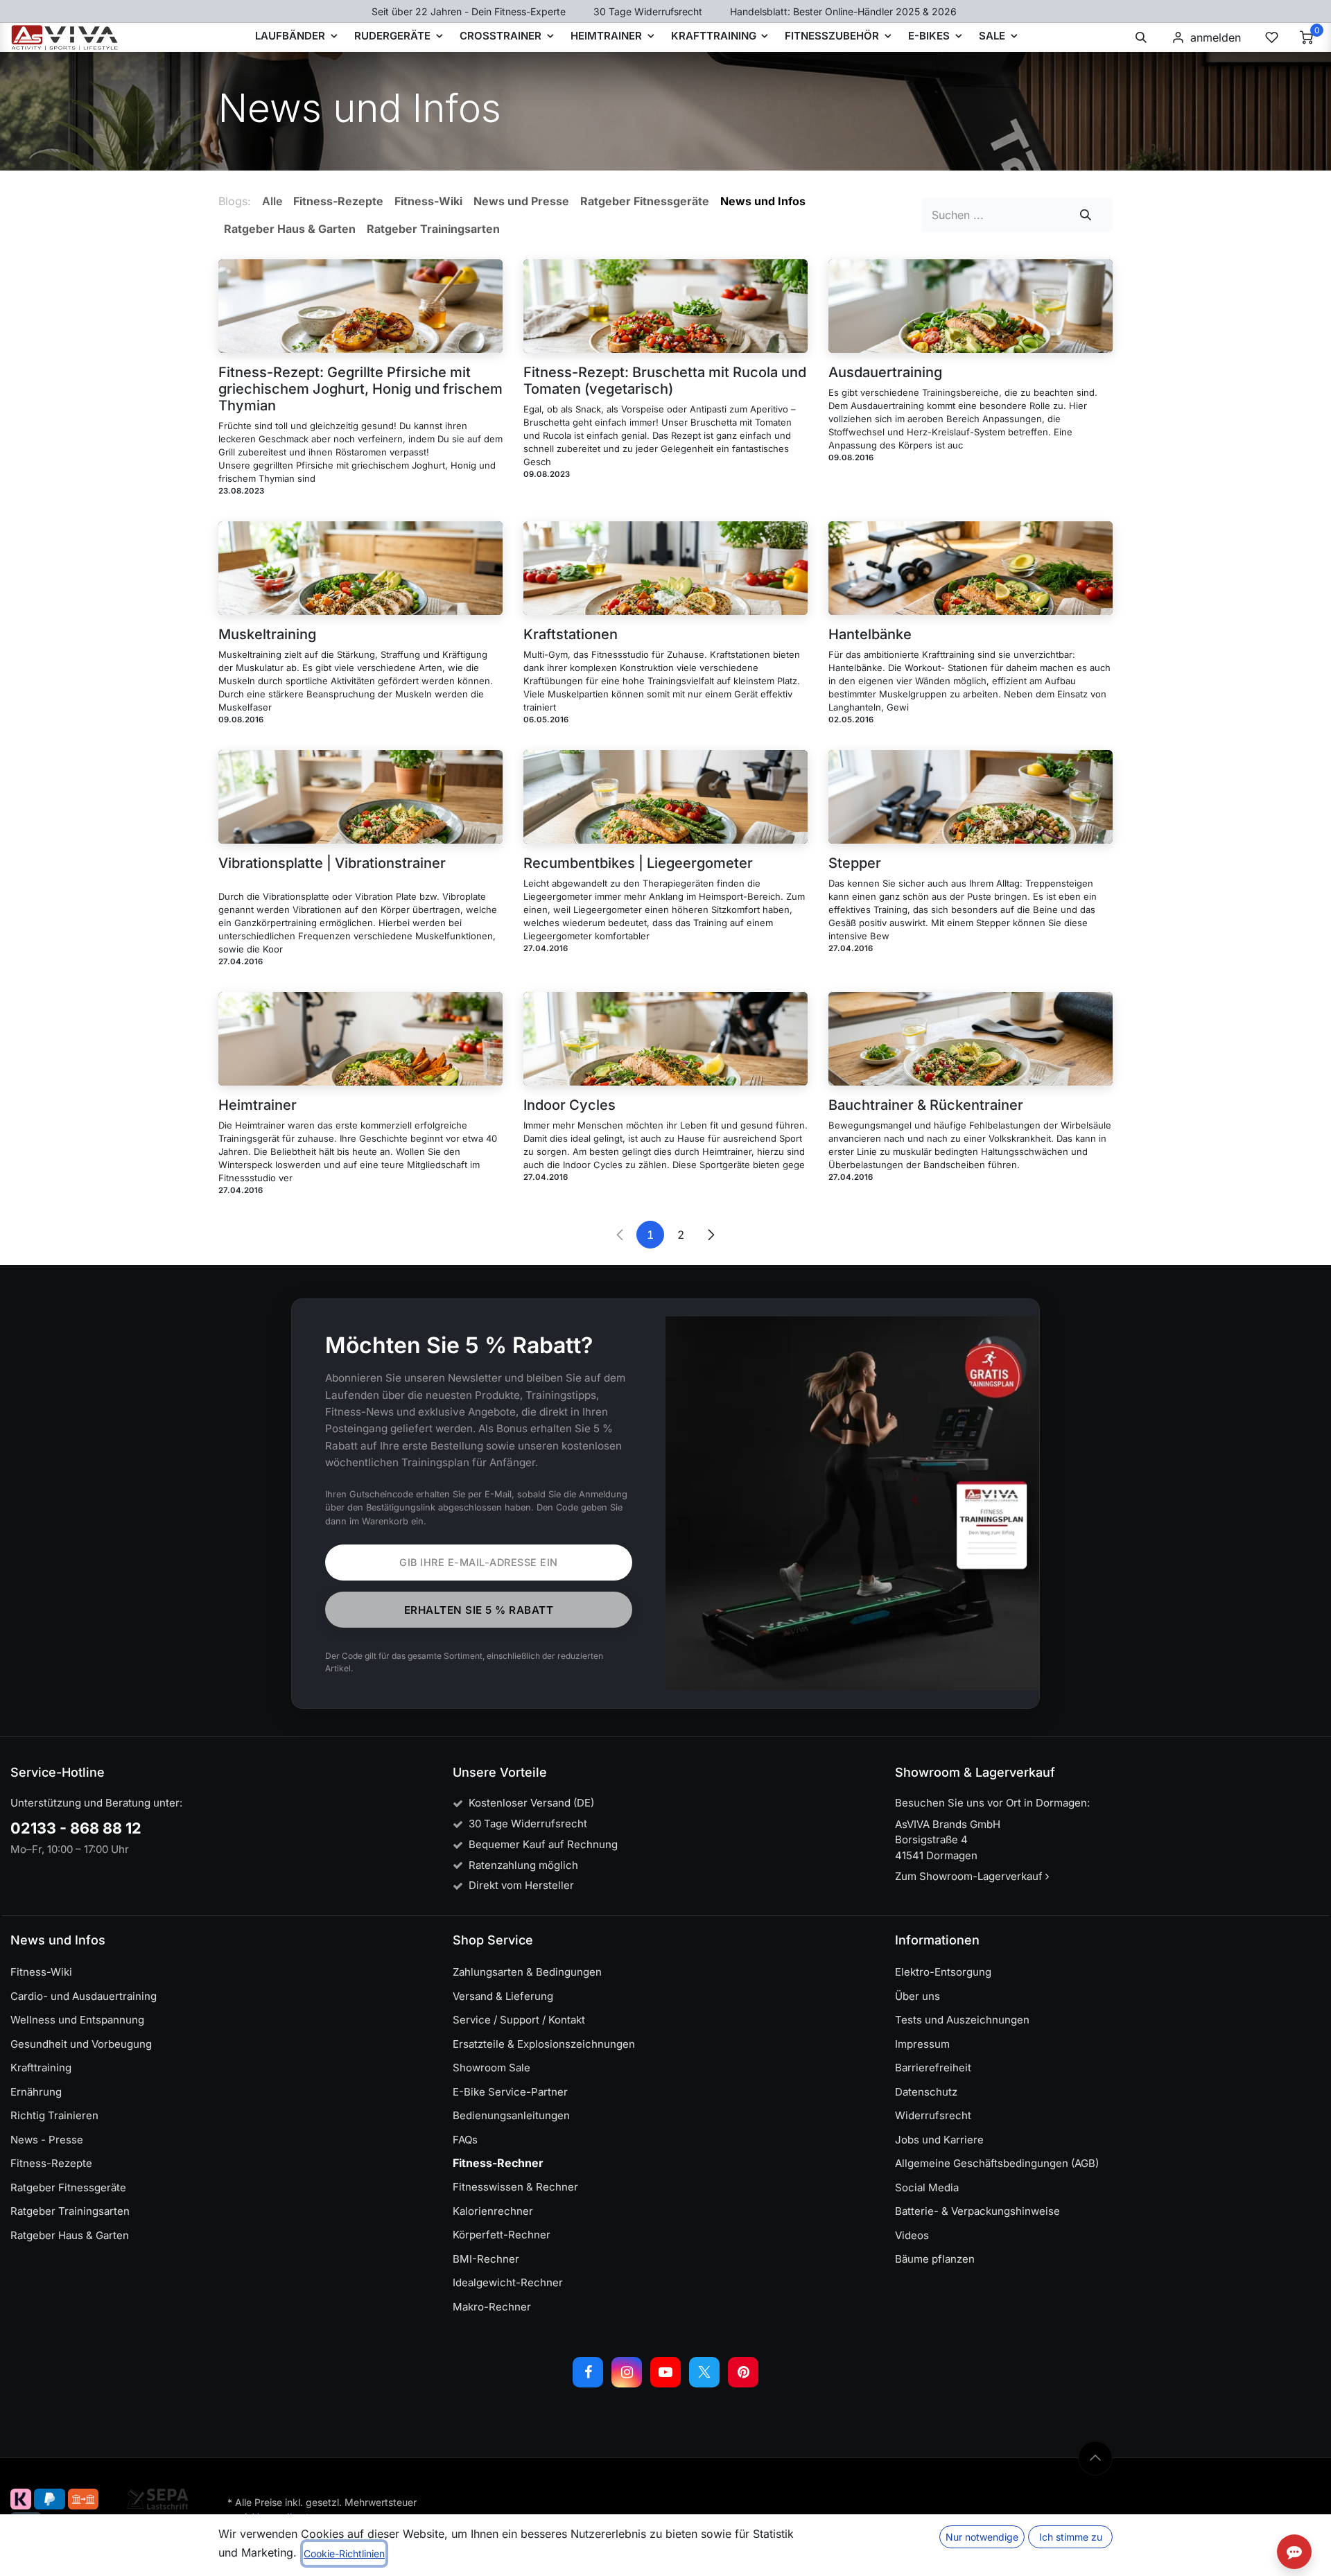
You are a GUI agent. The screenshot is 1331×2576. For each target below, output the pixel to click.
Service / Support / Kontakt (519, 2020)
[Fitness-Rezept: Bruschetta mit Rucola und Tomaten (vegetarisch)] (665, 306)
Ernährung (36, 2092)
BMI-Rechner (486, 2259)
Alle (272, 201)
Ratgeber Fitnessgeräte (68, 2187)
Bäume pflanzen (935, 2259)
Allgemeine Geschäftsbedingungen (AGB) (997, 2163)
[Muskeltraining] (360, 568)
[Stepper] (971, 797)
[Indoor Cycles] (665, 1039)
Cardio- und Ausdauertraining (84, 1996)
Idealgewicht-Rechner (508, 2282)
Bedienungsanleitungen (511, 2115)
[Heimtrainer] (360, 1039)
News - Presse (47, 2140)
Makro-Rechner (492, 2307)
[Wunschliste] (1271, 37)
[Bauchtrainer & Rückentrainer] (971, 1039)
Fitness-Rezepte (51, 2163)
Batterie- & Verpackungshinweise (977, 2211)
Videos (912, 2235)
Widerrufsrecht (933, 2115)
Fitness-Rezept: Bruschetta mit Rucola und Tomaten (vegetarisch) (665, 381)
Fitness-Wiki (41, 1972)
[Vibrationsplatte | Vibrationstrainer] (360, 797)
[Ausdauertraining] (971, 306)
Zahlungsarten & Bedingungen (527, 1972)
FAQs (465, 2140)
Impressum (922, 2044)
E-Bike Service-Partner (510, 2092)
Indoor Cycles (569, 1105)
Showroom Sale (491, 2068)
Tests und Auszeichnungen (962, 2020)
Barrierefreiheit (933, 2068)
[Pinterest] (743, 2372)
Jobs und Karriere (939, 2140)
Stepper (855, 863)
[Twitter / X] (704, 2372)
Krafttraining (41, 2068)
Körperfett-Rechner (502, 2235)
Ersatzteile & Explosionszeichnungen (544, 2044)
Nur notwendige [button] (982, 2537)
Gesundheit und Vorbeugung (81, 2044)
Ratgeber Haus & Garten (70, 2235)
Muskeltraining (267, 634)
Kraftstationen (571, 634)
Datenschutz (926, 2092)
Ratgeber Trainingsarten (70, 2211)
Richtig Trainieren (54, 2115)
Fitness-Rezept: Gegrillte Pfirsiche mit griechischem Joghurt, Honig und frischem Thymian (360, 389)
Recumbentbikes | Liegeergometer (638, 863)
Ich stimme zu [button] (1071, 2537)
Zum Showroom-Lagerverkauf (970, 1876)
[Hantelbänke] (971, 568)
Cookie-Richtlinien (344, 2553)
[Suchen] (1086, 215)
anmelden (1216, 37)
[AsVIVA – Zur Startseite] (65, 37)
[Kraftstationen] (665, 568)
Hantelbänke (870, 634)
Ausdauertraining (885, 372)
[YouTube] (665, 2372)
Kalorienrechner (493, 2211)
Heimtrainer (258, 1105)
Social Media (927, 2187)
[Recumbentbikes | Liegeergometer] (665, 797)
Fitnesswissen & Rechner (515, 2187)
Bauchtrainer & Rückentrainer (926, 1105)
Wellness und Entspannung (77, 2020)
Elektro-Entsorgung (943, 1972)
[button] (1141, 37)
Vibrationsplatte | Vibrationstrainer (332, 863)
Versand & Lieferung (503, 1996)
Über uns (917, 1996)
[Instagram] (627, 2372)
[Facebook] (588, 2372)
